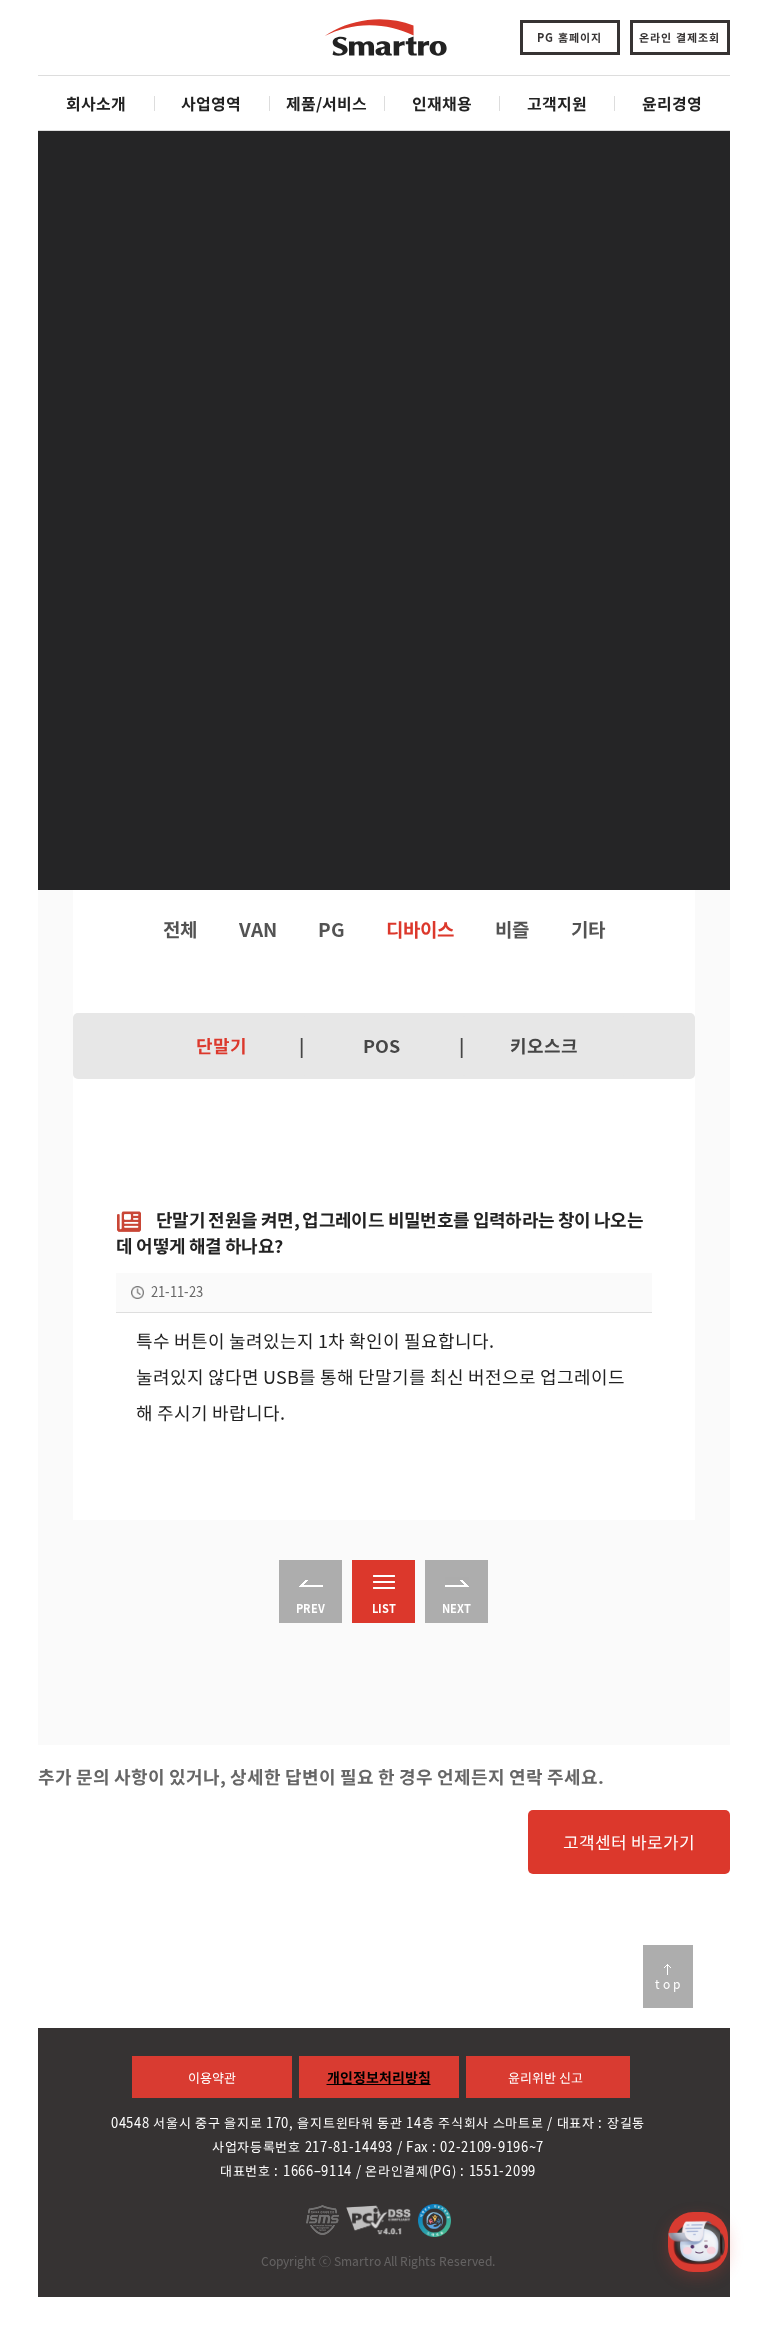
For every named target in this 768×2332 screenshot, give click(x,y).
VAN (258, 929)
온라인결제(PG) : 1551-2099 (450, 2170)
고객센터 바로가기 (629, 1842)
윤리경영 (672, 103)
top (669, 1984)
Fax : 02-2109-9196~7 (475, 2146)
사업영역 (211, 103)
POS (381, 1046)
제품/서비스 (326, 103)
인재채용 (442, 103)
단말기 (221, 1046)
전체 (180, 929)
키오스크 (544, 1046)
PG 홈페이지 (569, 37)
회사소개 (96, 103)
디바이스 (420, 929)
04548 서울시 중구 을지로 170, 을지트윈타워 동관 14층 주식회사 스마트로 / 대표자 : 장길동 (378, 2122)
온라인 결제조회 (679, 37)
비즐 (512, 929)
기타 (588, 929)
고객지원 (557, 103)
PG (331, 929)
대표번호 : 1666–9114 (286, 2170)
